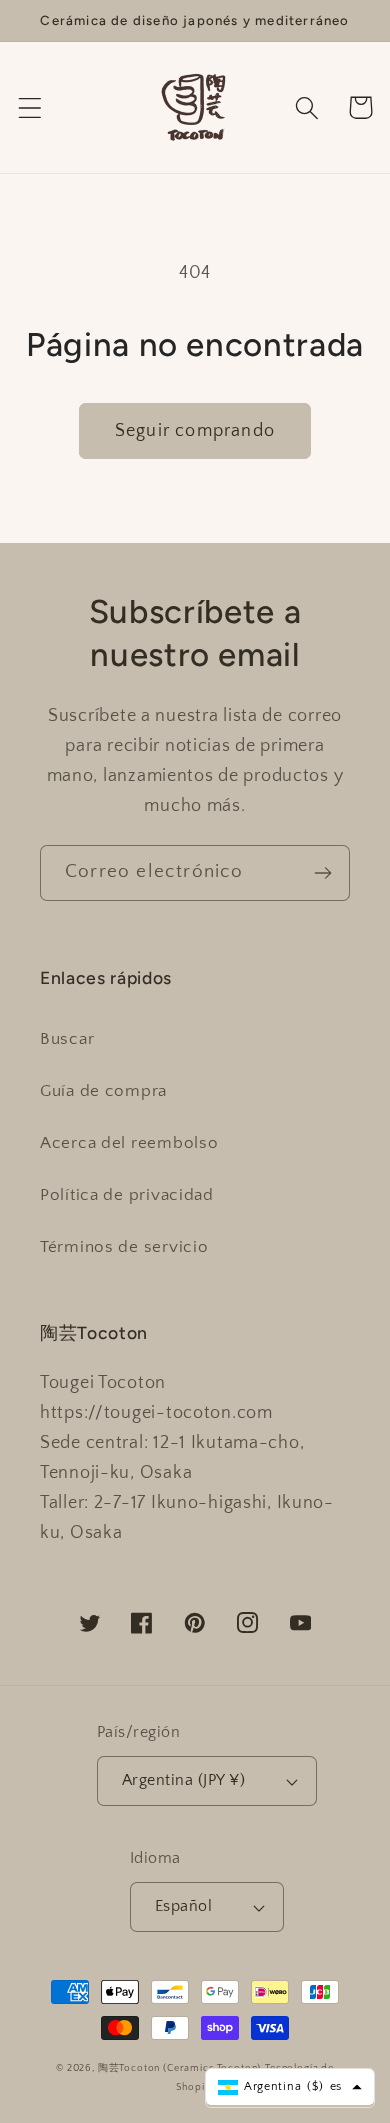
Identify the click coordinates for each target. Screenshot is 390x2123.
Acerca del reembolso (129, 1143)
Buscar (67, 1039)
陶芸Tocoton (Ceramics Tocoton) (180, 2068)
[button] (30, 107)
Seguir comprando (195, 431)
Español (183, 1906)
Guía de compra (103, 1091)
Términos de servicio (124, 1247)
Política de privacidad (127, 1195)
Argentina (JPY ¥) (183, 1780)
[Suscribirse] (322, 873)
